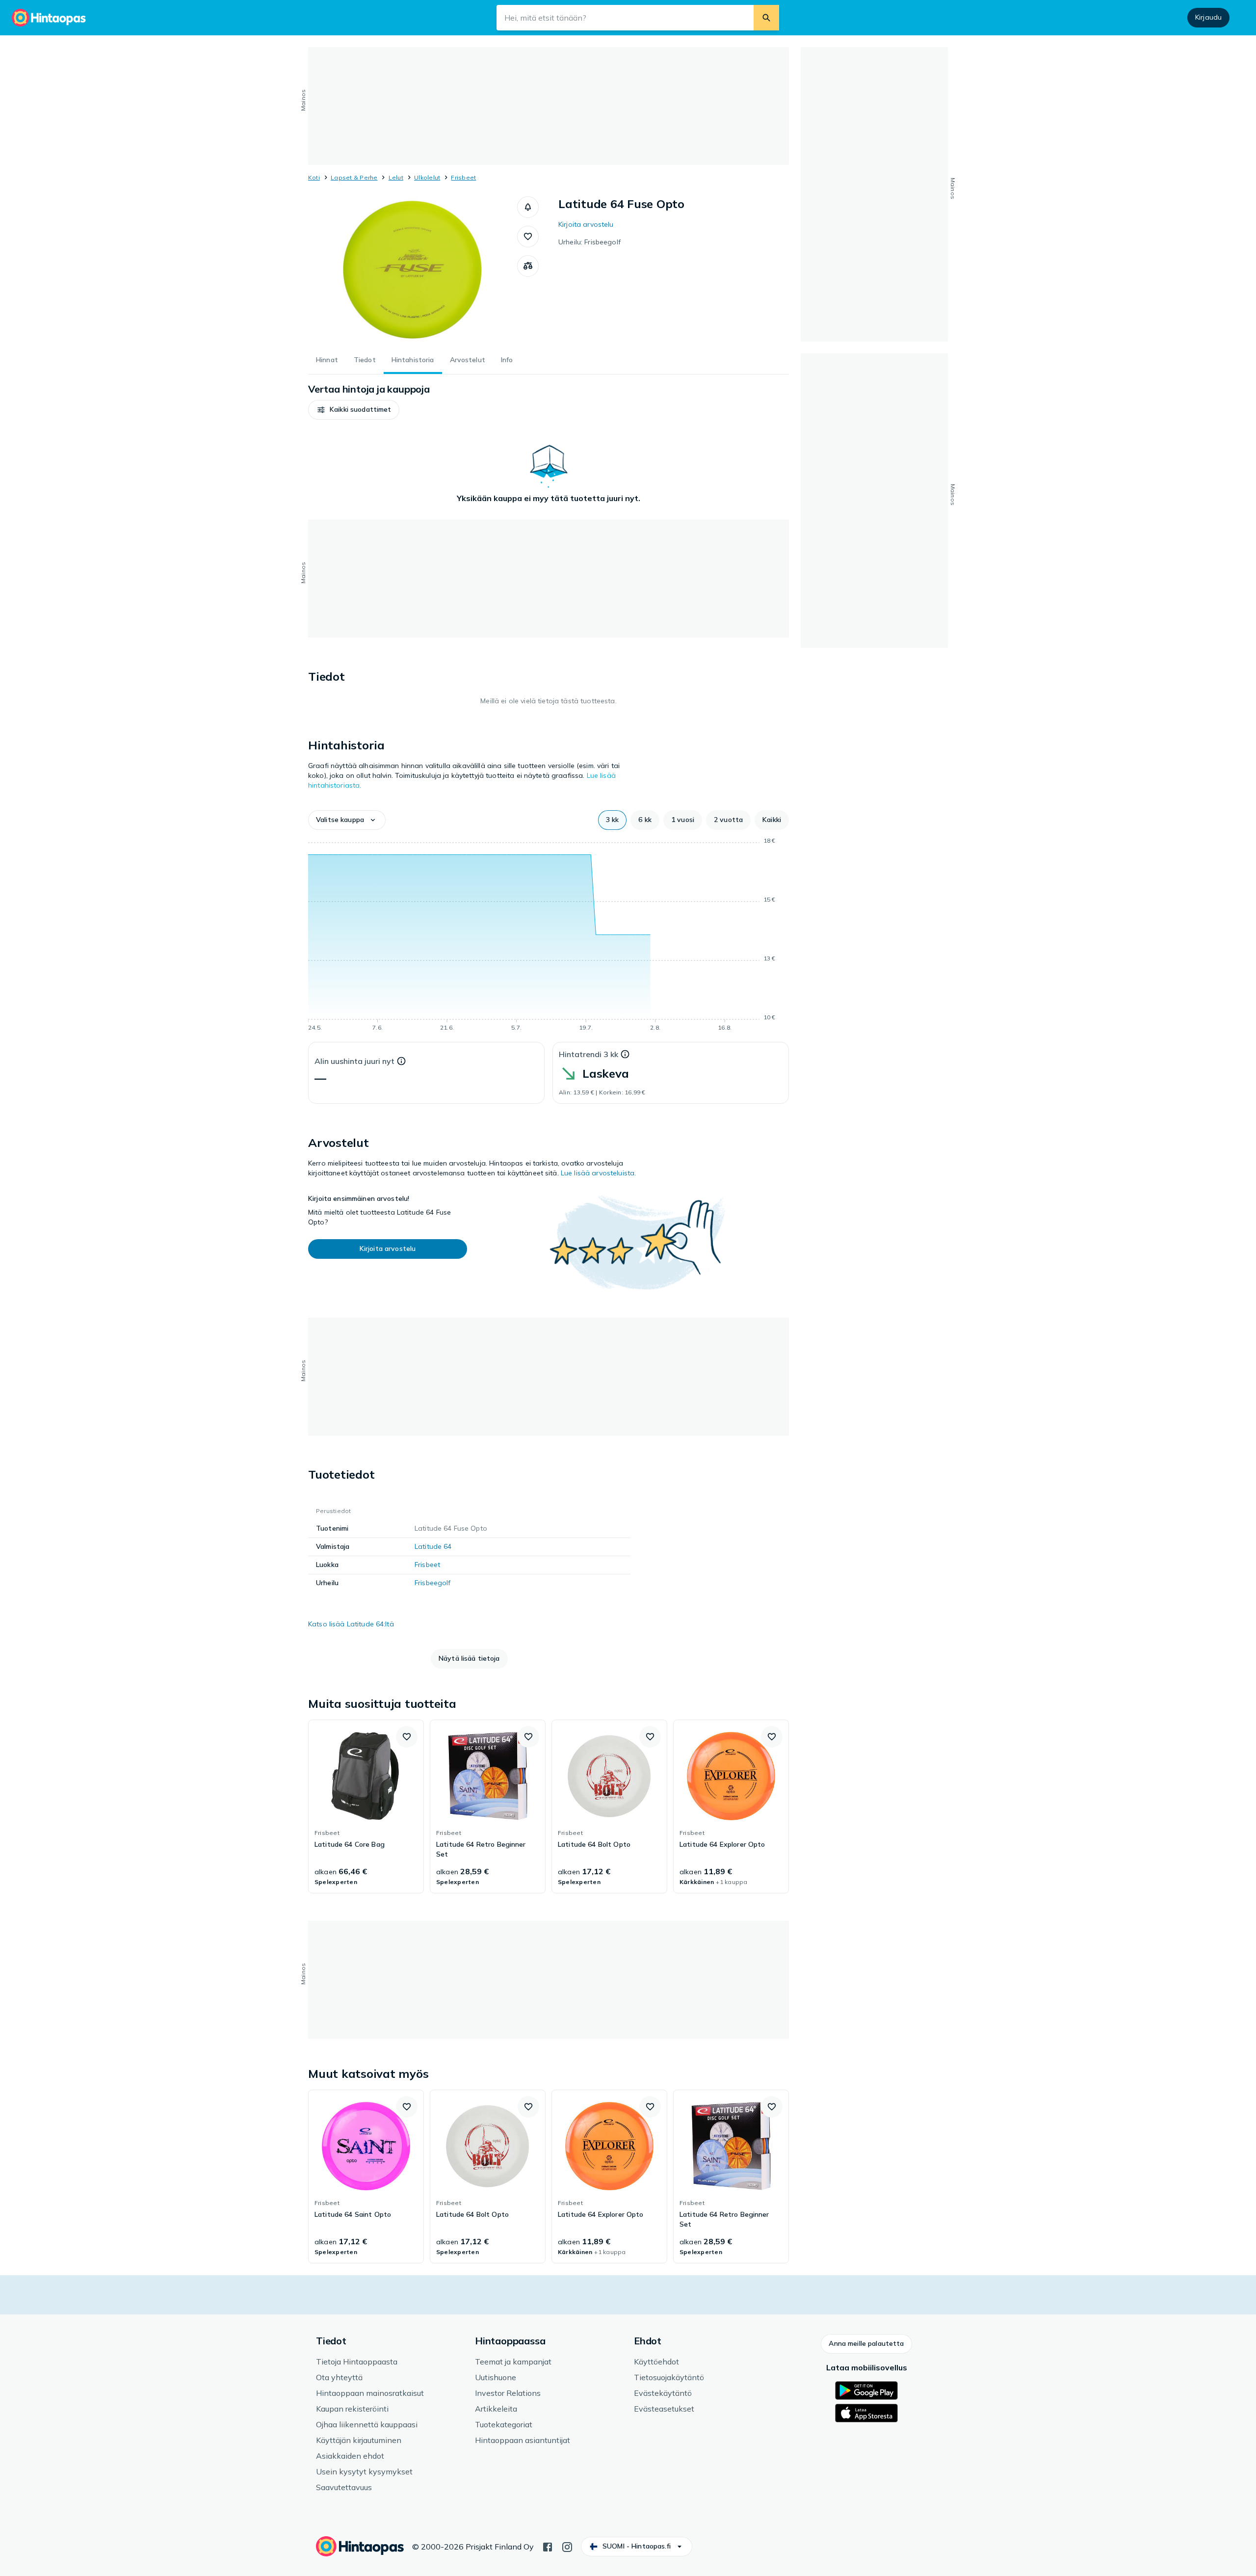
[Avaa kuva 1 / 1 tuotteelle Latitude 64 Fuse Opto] (413, 270)
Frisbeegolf (433, 1583)
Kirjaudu (1208, 17)
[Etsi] (766, 18)
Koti (314, 177)
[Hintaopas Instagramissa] (567, 2546)
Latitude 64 (433, 1546)
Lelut (396, 177)
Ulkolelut (427, 177)
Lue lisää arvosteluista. (598, 1173)
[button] (528, 207)
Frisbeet (463, 177)
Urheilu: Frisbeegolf (589, 242)
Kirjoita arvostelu (586, 224)
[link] (366, 1806)
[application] (549, 936)
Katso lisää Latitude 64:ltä (351, 1624)
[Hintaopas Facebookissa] (548, 2546)
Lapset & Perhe (354, 177)
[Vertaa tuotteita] (528, 266)
